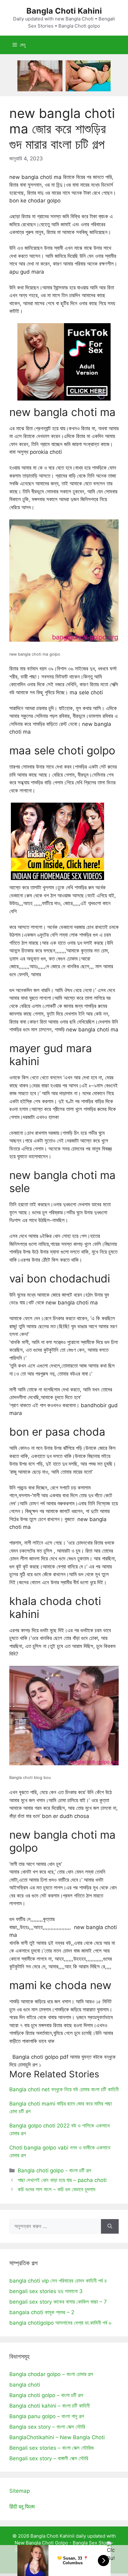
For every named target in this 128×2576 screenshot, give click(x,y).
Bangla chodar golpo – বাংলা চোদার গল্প (51, 2374)
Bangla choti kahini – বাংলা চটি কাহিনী (50, 2406)
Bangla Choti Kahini (64, 11)
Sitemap (20, 2491)
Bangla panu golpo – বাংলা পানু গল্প (47, 2416)
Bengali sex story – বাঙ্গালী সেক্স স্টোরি (49, 2458)
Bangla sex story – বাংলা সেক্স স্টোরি (47, 2427)
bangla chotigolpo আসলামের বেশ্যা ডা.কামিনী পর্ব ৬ (60, 2323)
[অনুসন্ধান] (110, 2227)
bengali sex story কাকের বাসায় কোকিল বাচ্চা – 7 (58, 2302)
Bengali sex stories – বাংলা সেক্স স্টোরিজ (52, 2448)
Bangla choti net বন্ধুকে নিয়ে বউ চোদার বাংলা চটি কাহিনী (64, 2089)
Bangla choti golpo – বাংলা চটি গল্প (46, 2395)
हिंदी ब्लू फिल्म (22, 2507)
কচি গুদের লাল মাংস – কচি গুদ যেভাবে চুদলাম (57, 2189)
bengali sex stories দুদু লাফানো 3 (46, 2291)
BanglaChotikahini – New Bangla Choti (57, 2437)
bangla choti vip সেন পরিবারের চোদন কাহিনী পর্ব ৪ (58, 2281)
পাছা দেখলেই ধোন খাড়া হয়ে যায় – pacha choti (62, 2180)
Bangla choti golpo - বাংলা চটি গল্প (54, 2171)
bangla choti (25, 2385)
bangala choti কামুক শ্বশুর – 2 (42, 2312)
